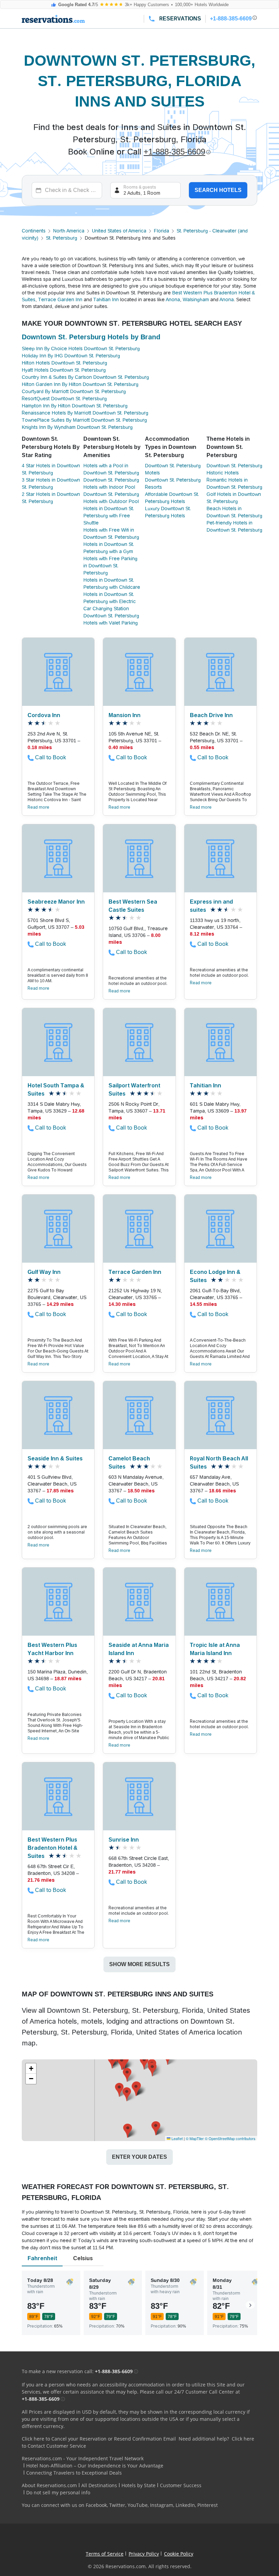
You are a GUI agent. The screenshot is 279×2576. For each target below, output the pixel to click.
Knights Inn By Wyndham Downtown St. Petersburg (77, 427)
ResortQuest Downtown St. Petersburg (64, 399)
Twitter (117, 2505)
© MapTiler (195, 2138)
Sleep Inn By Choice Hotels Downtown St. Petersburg (81, 349)
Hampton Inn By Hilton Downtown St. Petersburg (75, 406)
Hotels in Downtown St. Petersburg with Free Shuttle (109, 516)
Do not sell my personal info (58, 2492)
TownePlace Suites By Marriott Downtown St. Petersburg (84, 420)
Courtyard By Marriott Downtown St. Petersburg (74, 391)
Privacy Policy (144, 2554)
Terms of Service (105, 2554)
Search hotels (218, 190)
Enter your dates (139, 2157)
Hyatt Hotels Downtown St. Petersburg (64, 370)
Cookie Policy (179, 2554)
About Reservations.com (49, 2485)
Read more (38, 807)
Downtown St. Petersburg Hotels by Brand (91, 337)
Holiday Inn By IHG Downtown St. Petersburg (71, 356)
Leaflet (177, 2138)
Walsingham (196, 299)
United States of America (119, 231)
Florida (161, 231)
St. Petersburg (62, 238)
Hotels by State (138, 2485)
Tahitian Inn (106, 299)
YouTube (138, 2505)
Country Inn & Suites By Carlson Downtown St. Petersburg (85, 377)
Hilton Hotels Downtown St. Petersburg (64, 363)
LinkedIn (185, 2505)
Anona (173, 299)
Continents (34, 231)
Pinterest (208, 2505)
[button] (136, 2089)
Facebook (96, 2505)
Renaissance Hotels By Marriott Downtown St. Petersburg (85, 413)
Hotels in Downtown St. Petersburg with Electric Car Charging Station (110, 601)
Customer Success (181, 2485)
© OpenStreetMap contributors (230, 2138)
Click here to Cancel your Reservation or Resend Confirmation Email (99, 2439)
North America (69, 231)
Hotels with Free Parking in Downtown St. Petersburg (110, 566)
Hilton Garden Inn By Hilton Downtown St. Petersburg (80, 384)
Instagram (162, 2505)
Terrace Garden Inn (60, 299)
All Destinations (99, 2485)
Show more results (139, 1964)
